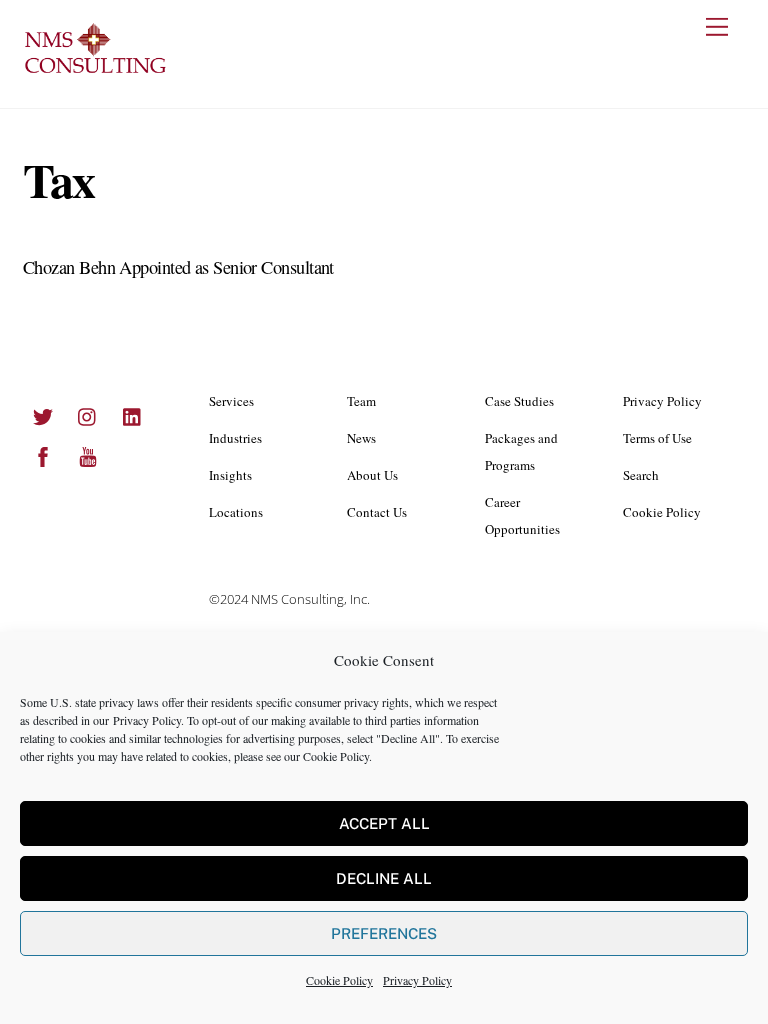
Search (641, 475)
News (361, 438)
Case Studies (519, 401)
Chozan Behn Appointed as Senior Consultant (178, 267)
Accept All (384, 823)
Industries (235, 438)
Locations (236, 512)
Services (231, 401)
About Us (372, 475)
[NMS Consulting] (96, 71)
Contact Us (377, 512)
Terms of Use (657, 438)
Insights (230, 475)
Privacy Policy (147, 720)
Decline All (384, 878)
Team (361, 401)
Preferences (384, 933)
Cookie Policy (336, 756)
